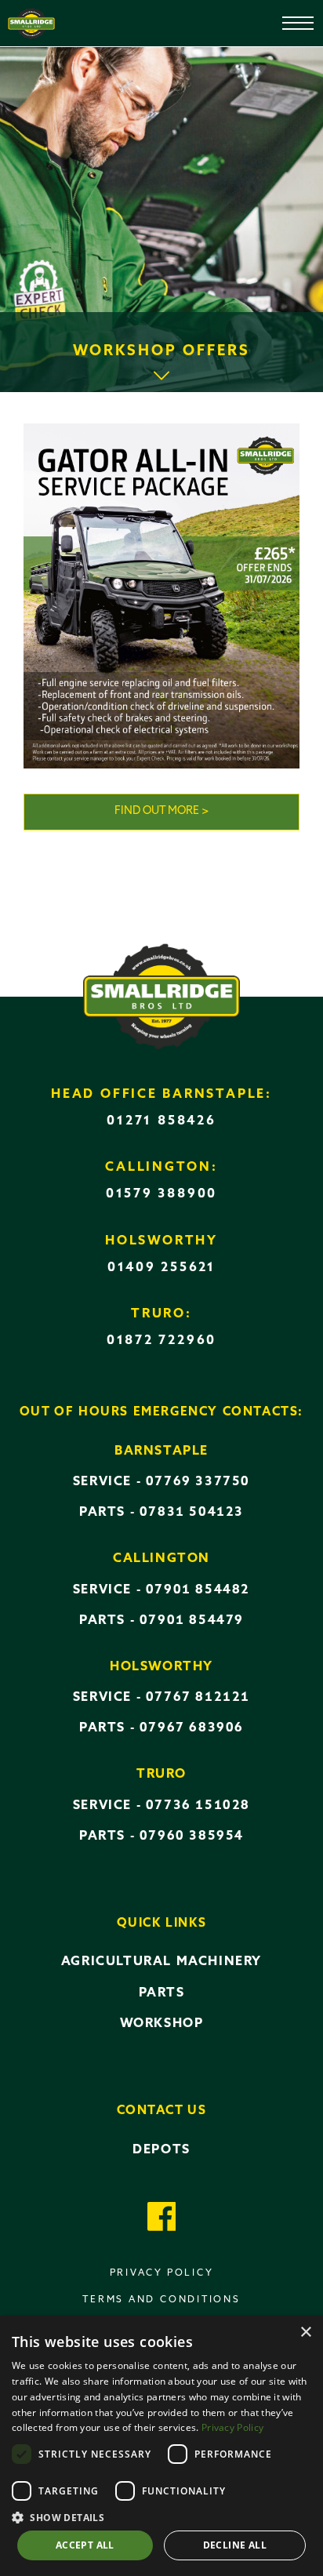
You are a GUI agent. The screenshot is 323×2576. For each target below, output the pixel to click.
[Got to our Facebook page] (162, 2219)
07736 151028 (198, 1806)
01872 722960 (161, 1341)
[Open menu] (287, 16)
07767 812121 (198, 1698)
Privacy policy (162, 2273)
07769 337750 (198, 1482)
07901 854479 (192, 1621)
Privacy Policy (232, 2427)
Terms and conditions (161, 2300)
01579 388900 (161, 1194)
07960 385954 (192, 1837)
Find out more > (162, 811)
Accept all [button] (85, 2545)
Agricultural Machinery (161, 1962)
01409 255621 (161, 1268)
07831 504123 (192, 1513)
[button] (161, 2516)
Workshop (162, 2024)
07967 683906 (192, 1728)
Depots (161, 2150)
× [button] (305, 2333)
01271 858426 (161, 1121)
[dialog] (161, 2446)
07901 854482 (198, 1590)
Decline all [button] (235, 2545)
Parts (162, 1993)
